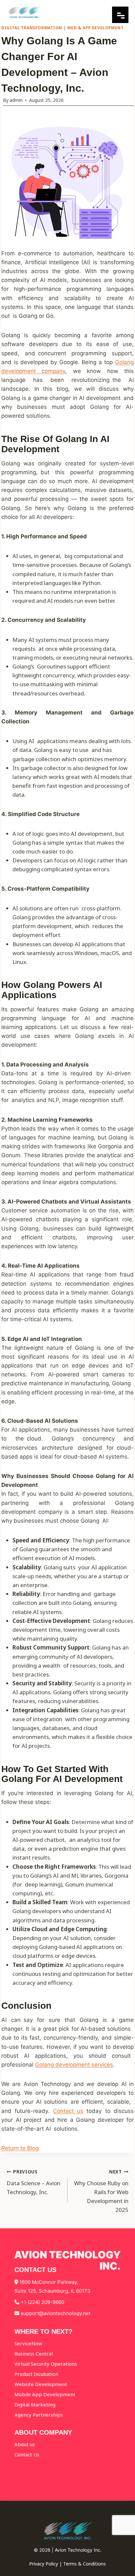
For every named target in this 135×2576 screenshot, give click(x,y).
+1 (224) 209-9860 (42, 2302)
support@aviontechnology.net (56, 2313)
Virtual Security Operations (46, 2364)
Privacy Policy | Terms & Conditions (67, 2564)
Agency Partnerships (39, 2415)
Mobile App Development (45, 2394)
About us (25, 2444)
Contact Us (27, 2454)
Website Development (41, 2384)
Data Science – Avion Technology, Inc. (33, 2182)
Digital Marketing (35, 2404)
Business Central (34, 2354)
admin (16, 100)
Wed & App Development (96, 28)
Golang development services (74, 2065)
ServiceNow (28, 2343)
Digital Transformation (32, 28)
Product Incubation (36, 2374)
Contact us (68, 2111)
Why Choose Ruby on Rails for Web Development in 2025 (101, 2191)
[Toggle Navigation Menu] (120, 21)
